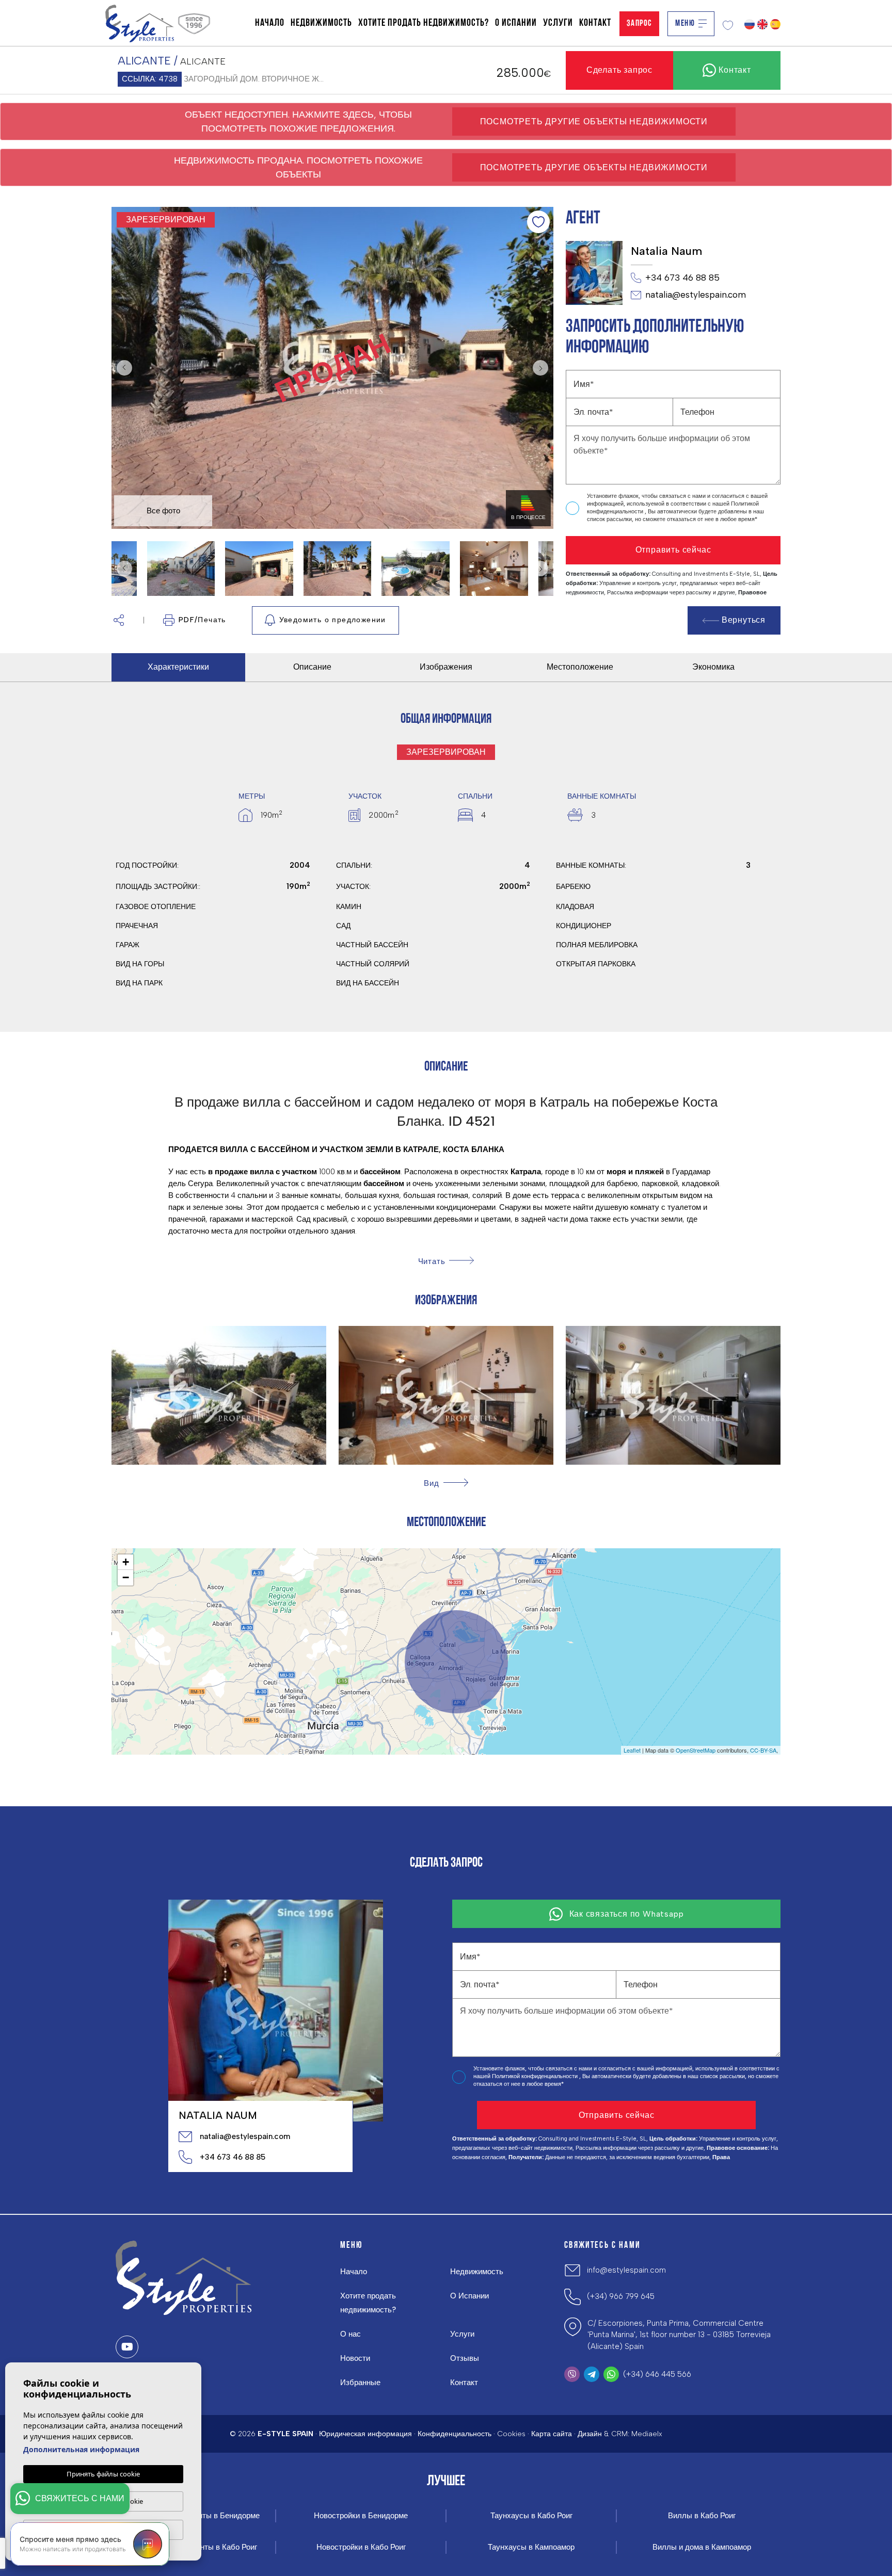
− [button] (126, 1577)
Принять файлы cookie (103, 2474)
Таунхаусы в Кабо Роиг (531, 2516)
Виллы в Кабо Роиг (702, 2516)
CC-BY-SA (763, 1750)
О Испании (516, 23)
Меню (685, 23)
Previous (122, 368)
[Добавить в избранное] (538, 222)
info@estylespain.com (626, 2270)
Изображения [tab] (446, 667)
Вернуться (744, 620)
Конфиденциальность (455, 2434)
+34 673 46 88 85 (682, 278)
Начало (270, 23)
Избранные (360, 2383)
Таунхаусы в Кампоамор (531, 2547)
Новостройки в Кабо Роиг (361, 2547)
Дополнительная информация (81, 2449)
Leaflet (632, 1750)
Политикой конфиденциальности (536, 2076)
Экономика (713, 667)
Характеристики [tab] (178, 667)
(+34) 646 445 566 (657, 2374)
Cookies (511, 2434)
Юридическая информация (365, 2434)
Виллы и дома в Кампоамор (702, 2547)
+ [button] (126, 1562)
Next (543, 368)
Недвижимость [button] (321, 23)
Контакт (595, 23)
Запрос (639, 23)
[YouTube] (127, 2347)
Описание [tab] (312, 667)
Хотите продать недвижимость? (424, 23)
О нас (351, 2334)
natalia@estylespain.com (696, 295)
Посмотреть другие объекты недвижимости (594, 121)
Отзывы (465, 2358)
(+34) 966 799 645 (621, 2296)
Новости (355, 2358)
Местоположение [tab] (580, 667)
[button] (119, 620)
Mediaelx (647, 2434)
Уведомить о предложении (333, 620)
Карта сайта (552, 2434)
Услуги (558, 23)
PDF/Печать (202, 620)
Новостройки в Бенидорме (361, 2516)
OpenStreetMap (696, 1750)
